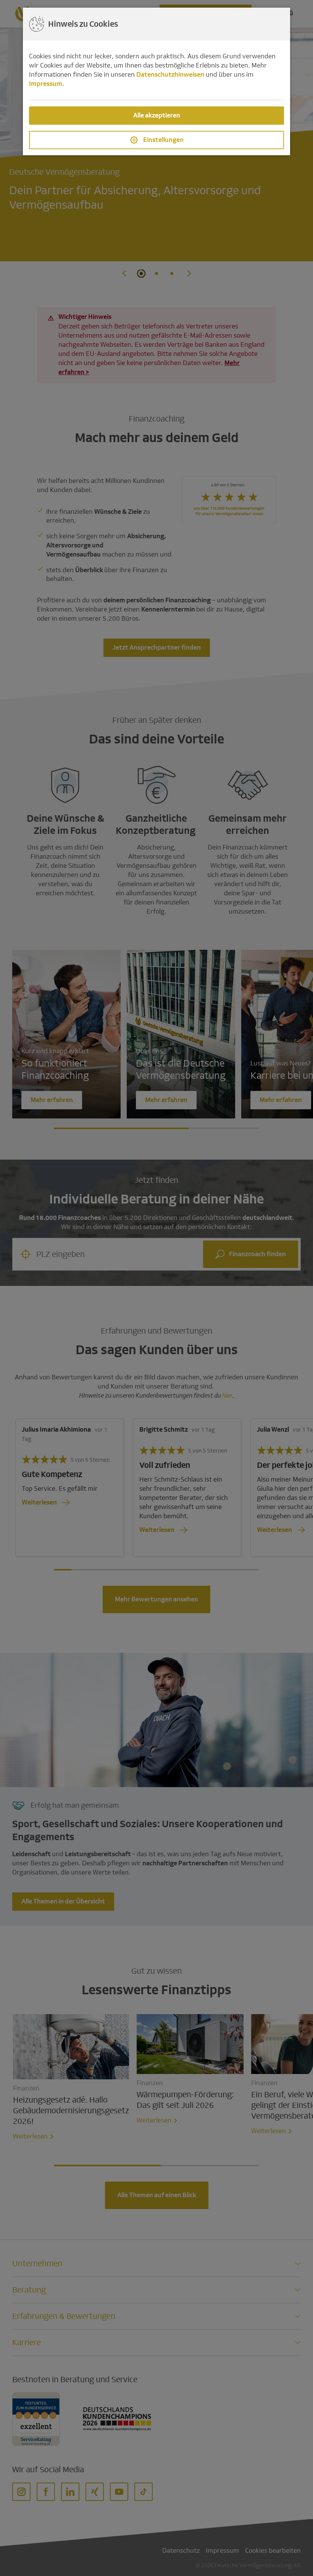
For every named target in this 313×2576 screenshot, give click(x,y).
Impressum (46, 84)
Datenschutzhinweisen (170, 75)
